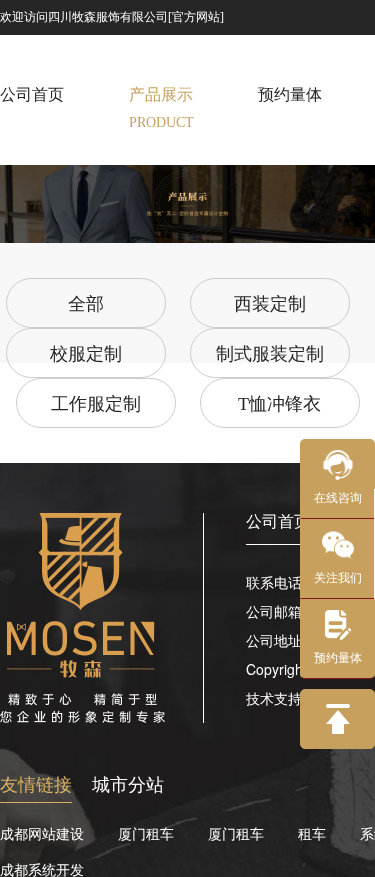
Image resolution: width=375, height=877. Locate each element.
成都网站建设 (42, 833)
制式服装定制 (270, 354)
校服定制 (86, 354)
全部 (86, 304)
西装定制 (270, 304)
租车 (312, 833)
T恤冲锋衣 (279, 404)
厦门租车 (146, 833)
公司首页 (278, 520)
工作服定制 (96, 404)
